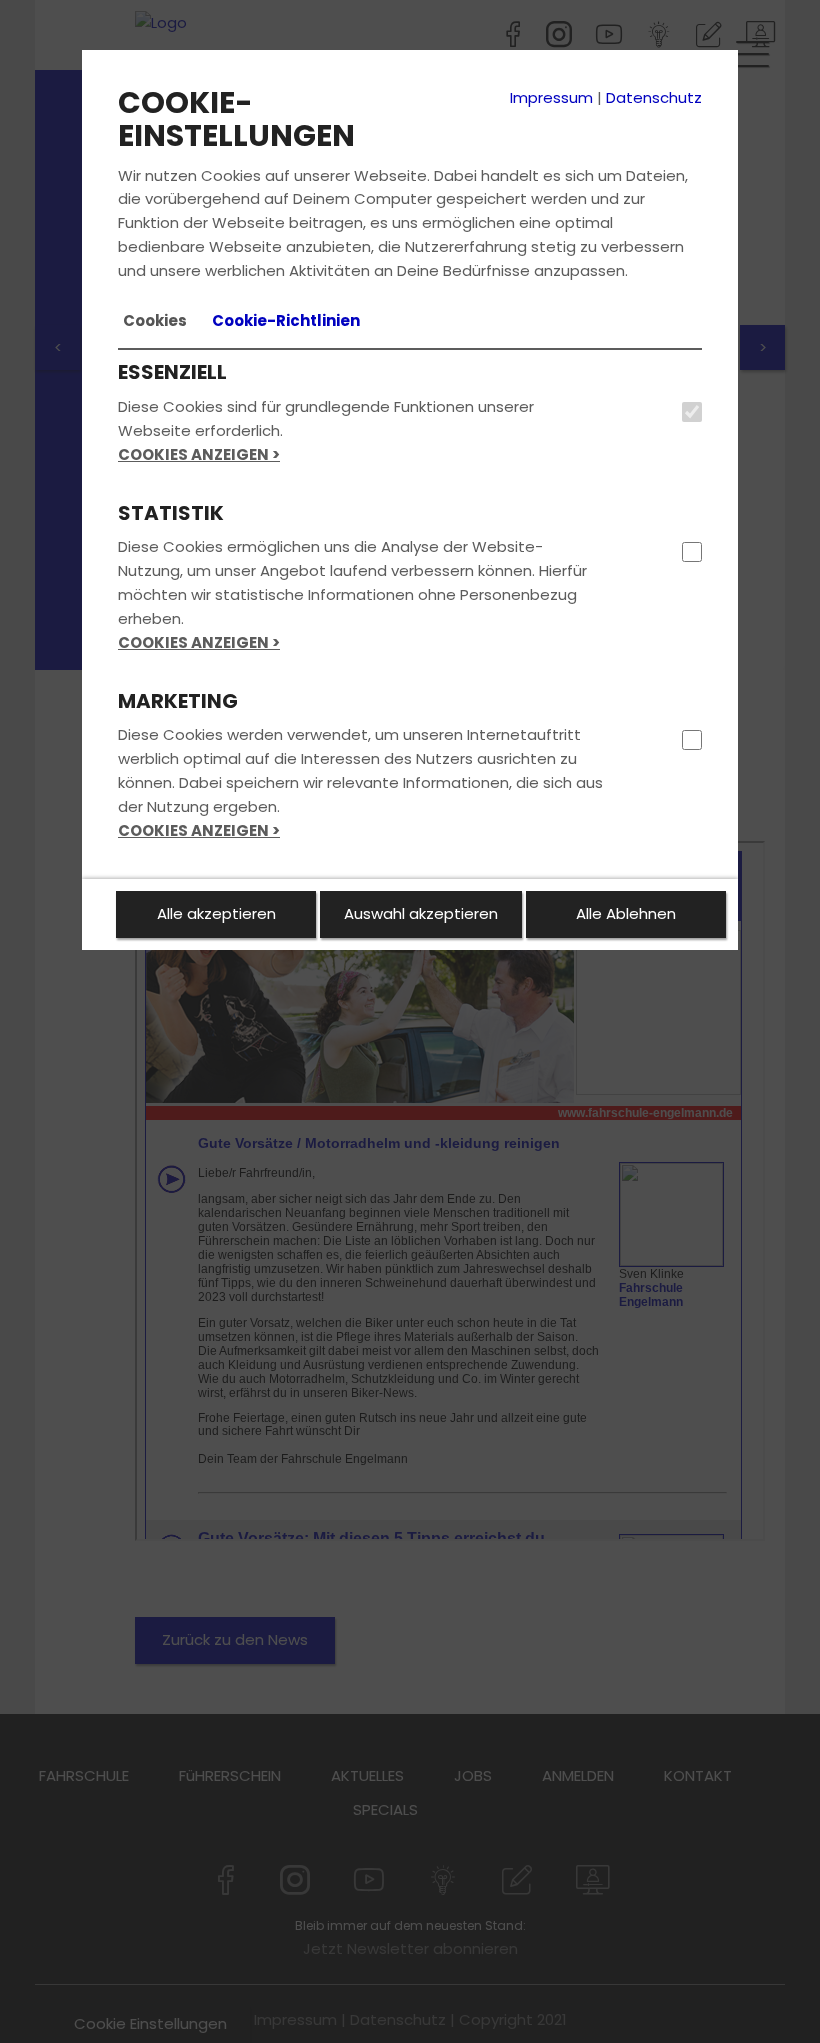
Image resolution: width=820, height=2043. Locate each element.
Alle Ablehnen (626, 913)
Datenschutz (654, 97)
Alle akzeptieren (216, 913)
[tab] (155, 321)
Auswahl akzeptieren (421, 913)
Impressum (551, 97)
